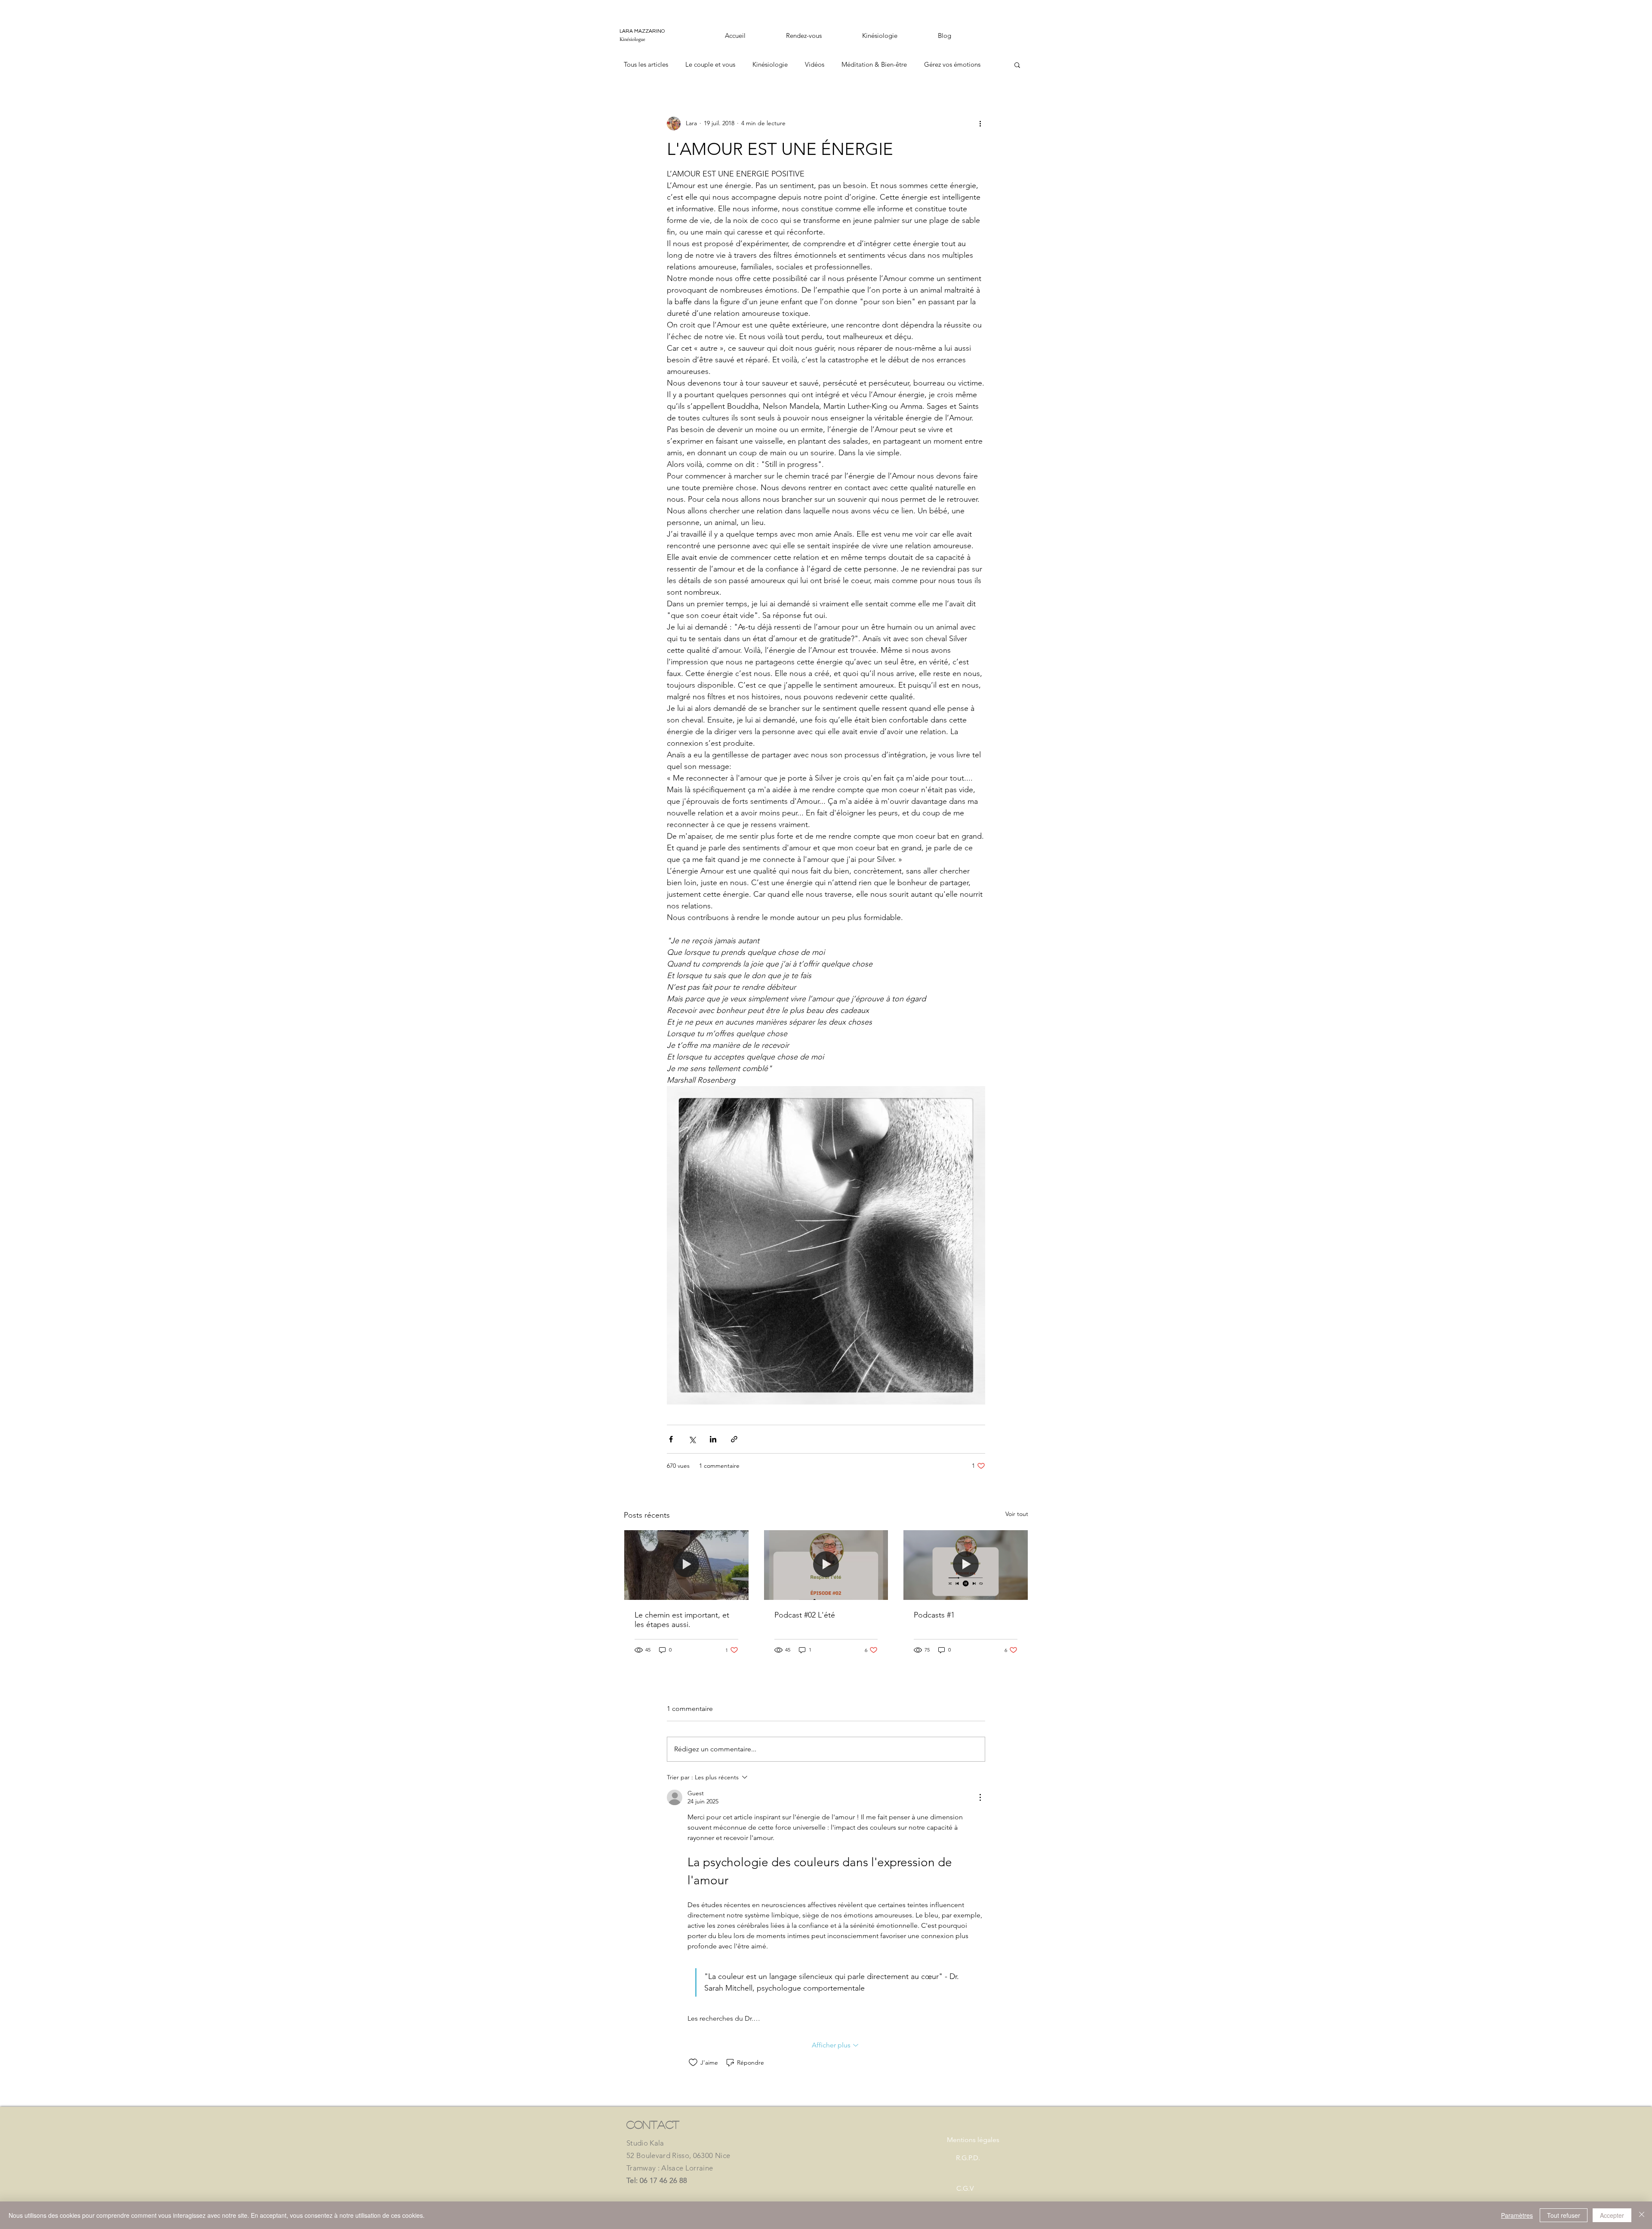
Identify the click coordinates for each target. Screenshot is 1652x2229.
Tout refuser (1564, 2215)
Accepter (1612, 2215)
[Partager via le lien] (734, 1439)
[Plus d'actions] (980, 123)
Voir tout (1017, 1514)
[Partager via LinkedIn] (713, 1439)
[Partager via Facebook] (671, 1439)
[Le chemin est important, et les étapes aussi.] (686, 1565)
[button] (1017, 65)
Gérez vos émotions (952, 64)
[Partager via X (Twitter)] (692, 1439)
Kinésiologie (770, 64)
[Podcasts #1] (966, 1565)
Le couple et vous (710, 64)
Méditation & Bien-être (874, 64)
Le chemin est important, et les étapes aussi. (682, 1620)
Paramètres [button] (1517, 2215)
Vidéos (815, 64)
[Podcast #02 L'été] (826, 1565)
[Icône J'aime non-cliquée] (693, 2062)
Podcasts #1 (934, 1615)
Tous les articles (646, 64)
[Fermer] (1642, 2215)
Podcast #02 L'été (805, 1615)
